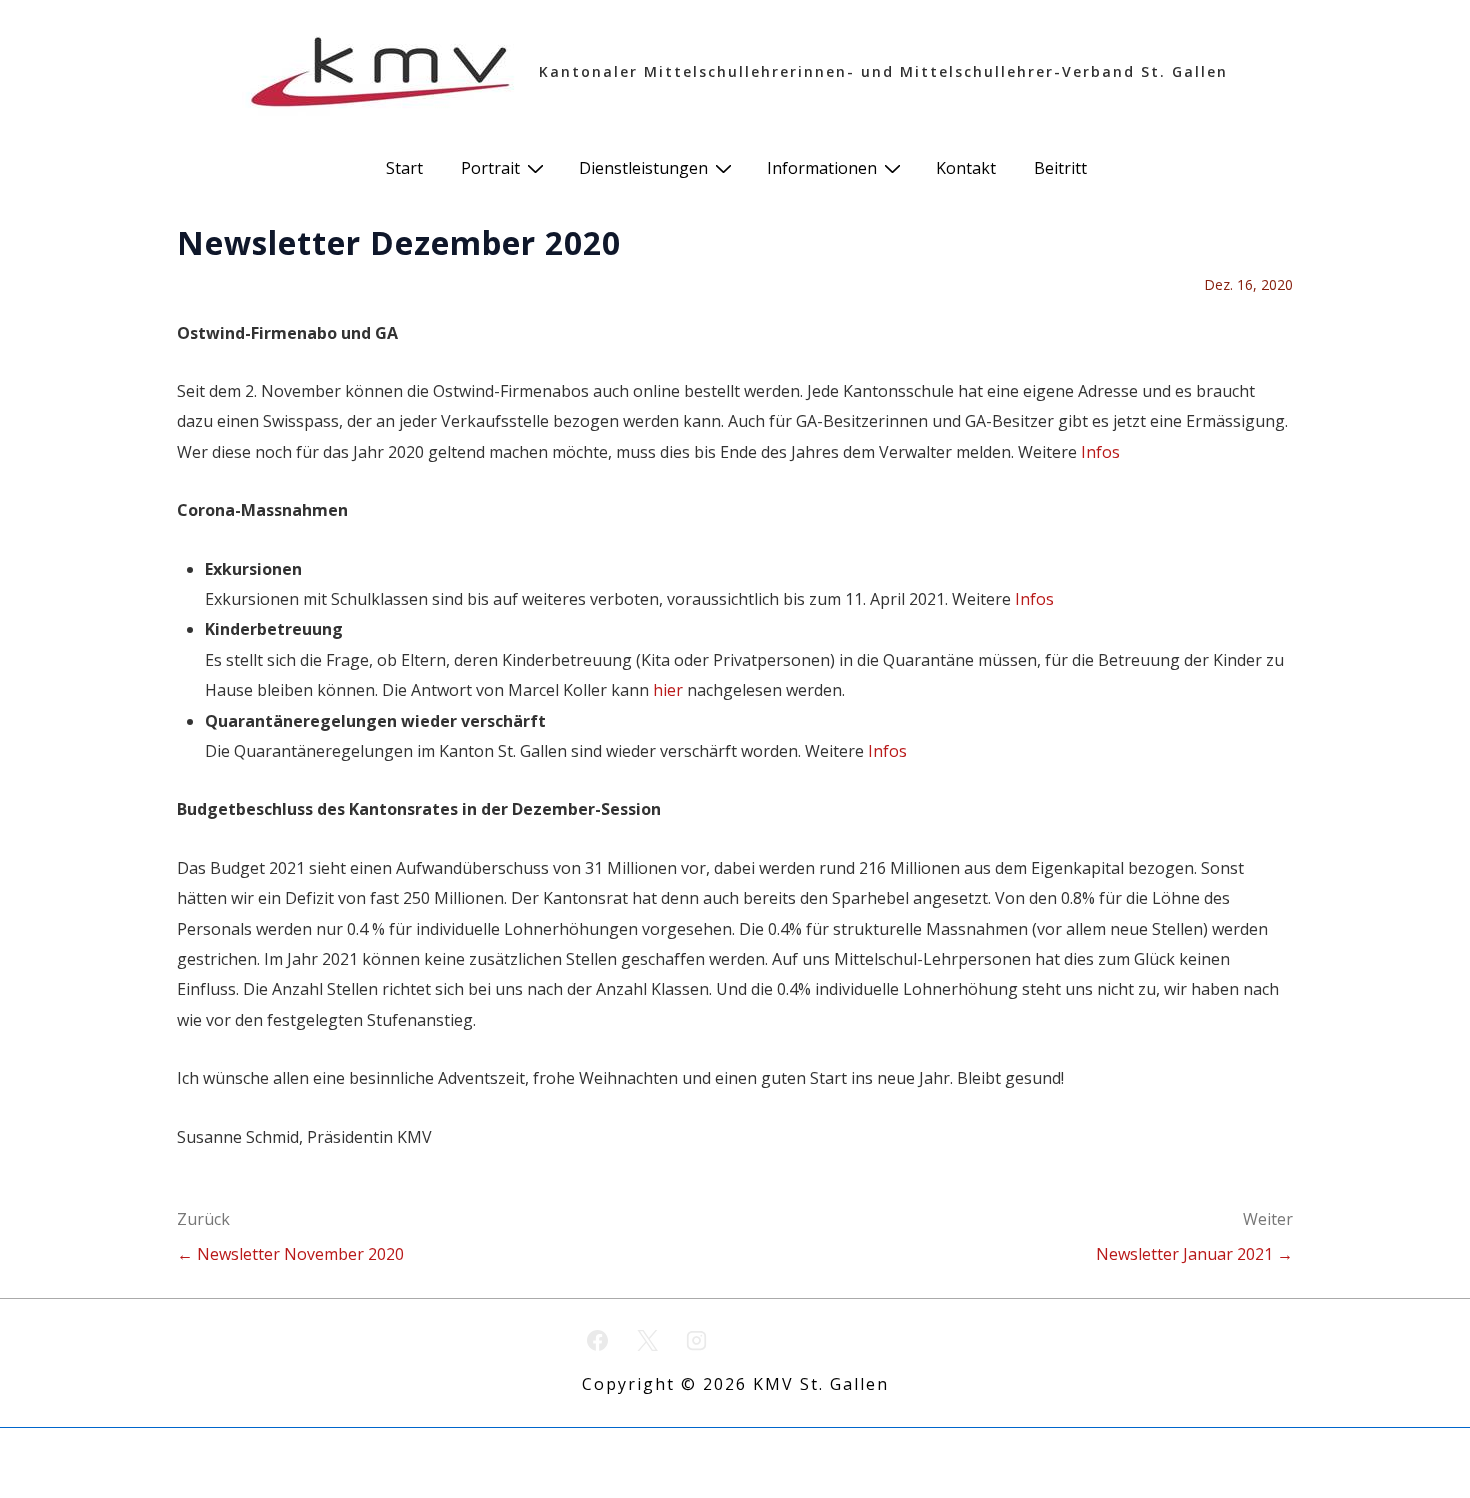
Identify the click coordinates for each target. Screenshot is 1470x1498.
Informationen (822, 168)
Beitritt (1060, 168)
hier (668, 690)
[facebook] (598, 1340)
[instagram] (697, 1340)
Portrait (490, 168)
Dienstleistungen (643, 168)
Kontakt (966, 168)
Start (404, 168)
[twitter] (647, 1340)
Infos (1100, 452)
